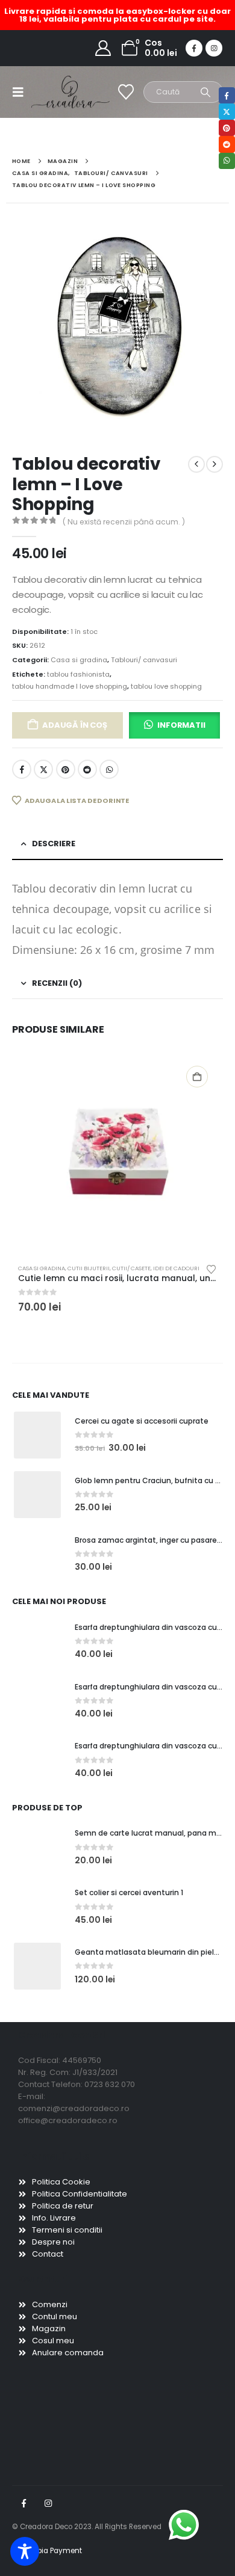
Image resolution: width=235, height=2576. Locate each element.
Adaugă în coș (74, 725)
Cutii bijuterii (89, 1268)
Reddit (87, 769)
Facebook (22, 769)
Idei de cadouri (176, 1268)
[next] (215, 464)
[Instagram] (214, 48)
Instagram (48, 2503)
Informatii (181, 725)
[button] (22, 92)
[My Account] (103, 48)
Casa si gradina (79, 660)
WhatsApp (109, 769)
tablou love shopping (166, 686)
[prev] (196, 464)
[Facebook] (194, 48)
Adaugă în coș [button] (197, 1077)
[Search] (206, 92)
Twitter (43, 769)
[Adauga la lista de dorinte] (211, 1268)
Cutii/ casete (131, 1268)
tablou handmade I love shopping (70, 686)
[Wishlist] (126, 92)
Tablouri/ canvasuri (144, 660)
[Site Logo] (55, 92)
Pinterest (66, 769)
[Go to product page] (117, 1156)
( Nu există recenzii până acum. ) (124, 522)
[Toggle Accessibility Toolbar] (25, 2551)
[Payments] (47, 2551)
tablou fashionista (78, 674)
